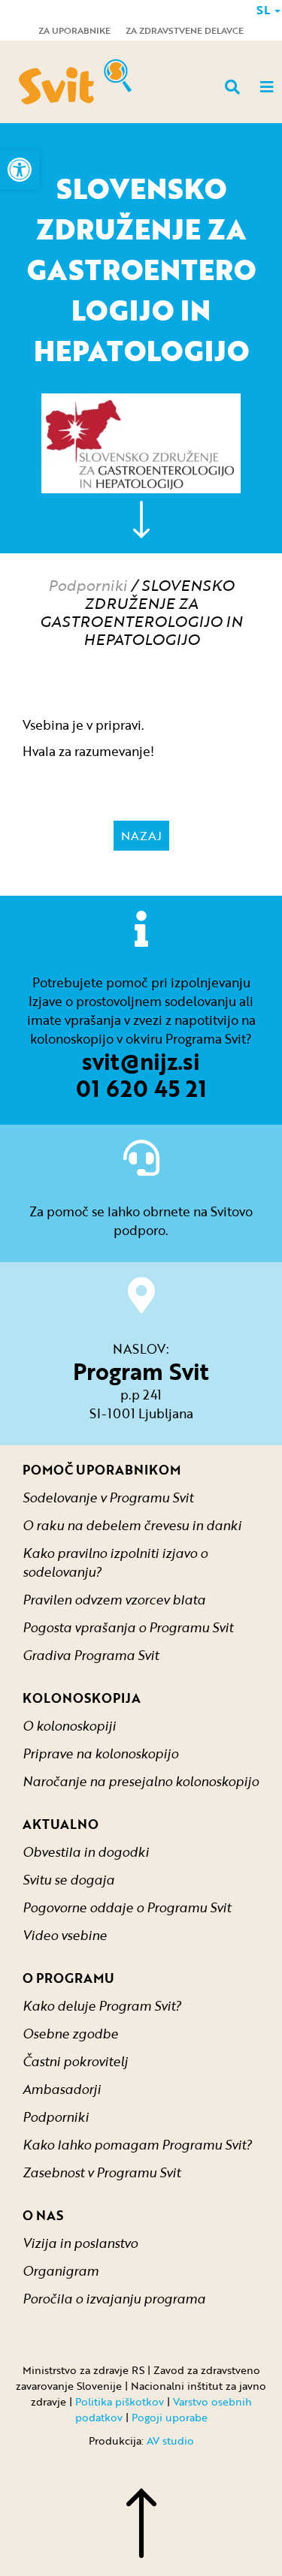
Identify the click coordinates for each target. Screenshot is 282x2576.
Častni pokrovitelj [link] (75, 2061)
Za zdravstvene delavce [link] (185, 30)
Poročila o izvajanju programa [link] (114, 2299)
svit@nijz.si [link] (141, 1061)
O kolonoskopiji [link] (69, 1726)
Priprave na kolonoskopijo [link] (100, 1753)
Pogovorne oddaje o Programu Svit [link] (127, 1907)
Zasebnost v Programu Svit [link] (102, 2172)
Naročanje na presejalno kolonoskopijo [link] (141, 1781)
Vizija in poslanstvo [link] (80, 2243)
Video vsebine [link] (65, 1935)
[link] (20, 170)
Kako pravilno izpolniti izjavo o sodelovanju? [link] (115, 1562)
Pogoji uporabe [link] (170, 2417)
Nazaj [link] (141, 836)
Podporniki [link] (88, 585)
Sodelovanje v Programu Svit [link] (108, 1497)
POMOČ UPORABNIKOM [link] (102, 1470)
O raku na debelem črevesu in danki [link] (132, 1525)
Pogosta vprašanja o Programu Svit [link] (128, 1627)
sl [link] (265, 10)
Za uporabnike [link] (74, 30)
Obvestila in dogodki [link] (86, 1852)
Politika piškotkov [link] (120, 2401)
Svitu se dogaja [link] (68, 1880)
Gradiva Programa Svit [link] (91, 1655)
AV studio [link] (170, 2440)
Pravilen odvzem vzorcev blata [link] (114, 1600)
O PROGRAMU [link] (68, 1978)
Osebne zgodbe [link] (70, 2034)
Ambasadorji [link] (62, 2089)
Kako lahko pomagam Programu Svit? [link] (137, 2145)
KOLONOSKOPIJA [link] (82, 1698)
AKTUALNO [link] (61, 1824)
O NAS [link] (43, 2215)
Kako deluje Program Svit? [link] (102, 2006)
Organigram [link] (61, 2271)
